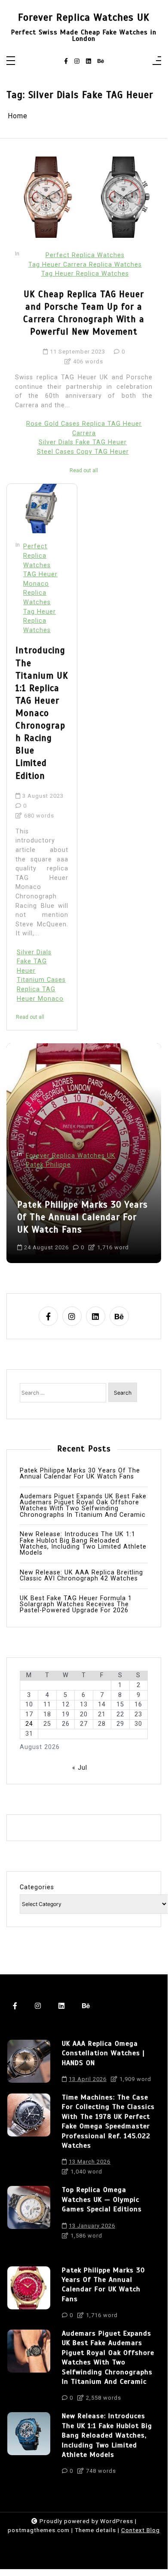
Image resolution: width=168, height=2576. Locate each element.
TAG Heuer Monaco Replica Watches (40, 588)
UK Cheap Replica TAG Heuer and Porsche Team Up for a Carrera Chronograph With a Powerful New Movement (84, 313)
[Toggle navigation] (11, 61)
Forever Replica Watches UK (84, 17)
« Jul (80, 1768)
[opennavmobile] (157, 61)
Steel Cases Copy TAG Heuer (83, 452)
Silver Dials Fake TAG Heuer (83, 442)
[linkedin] (89, 61)
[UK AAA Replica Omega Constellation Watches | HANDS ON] (29, 2064)
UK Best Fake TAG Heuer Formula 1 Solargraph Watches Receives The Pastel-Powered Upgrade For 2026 (76, 1605)
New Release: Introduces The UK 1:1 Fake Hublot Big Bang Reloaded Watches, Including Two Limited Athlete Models (83, 1544)
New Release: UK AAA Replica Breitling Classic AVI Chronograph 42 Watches (81, 1576)
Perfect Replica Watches (85, 255)
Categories (37, 1887)
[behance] (101, 61)
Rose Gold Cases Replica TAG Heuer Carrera (84, 429)
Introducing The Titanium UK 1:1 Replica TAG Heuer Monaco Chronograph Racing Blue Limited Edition (42, 713)
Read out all (84, 470)
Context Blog (141, 2530)
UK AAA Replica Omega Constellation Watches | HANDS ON (103, 2053)
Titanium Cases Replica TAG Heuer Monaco (41, 989)
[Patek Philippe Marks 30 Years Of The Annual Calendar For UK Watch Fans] (29, 2295)
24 (29, 1724)
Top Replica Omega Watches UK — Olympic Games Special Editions (102, 2199)
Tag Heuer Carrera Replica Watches (85, 265)
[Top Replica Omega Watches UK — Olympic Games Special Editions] (29, 2215)
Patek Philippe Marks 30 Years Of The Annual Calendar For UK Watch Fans (82, 1217)
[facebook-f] (66, 61)
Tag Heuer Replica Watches (85, 274)
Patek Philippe (48, 1165)
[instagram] (77, 61)
